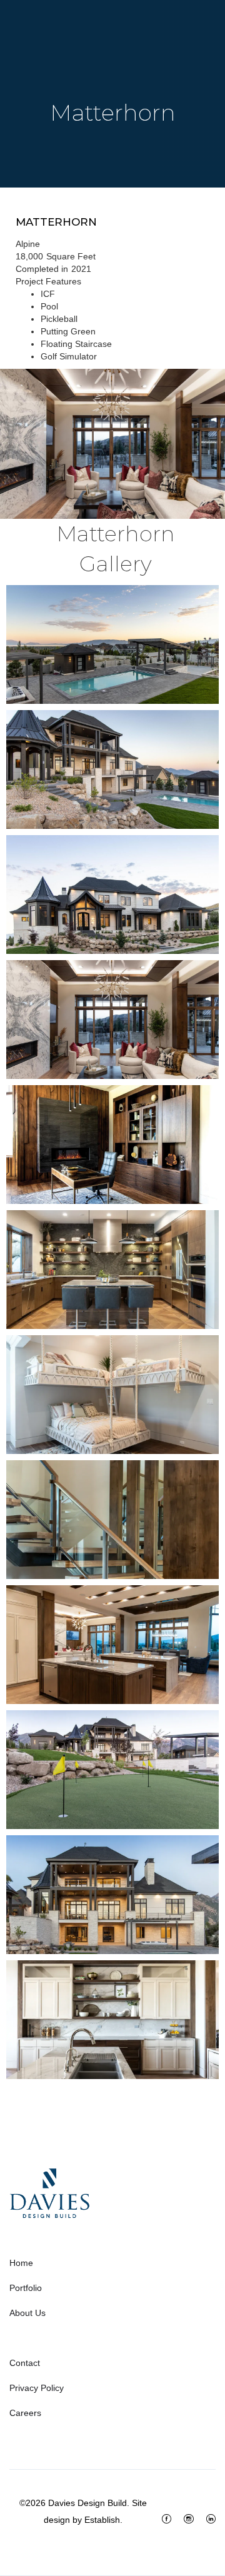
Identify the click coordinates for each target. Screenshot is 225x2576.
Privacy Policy (37, 2388)
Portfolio (26, 2288)
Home (21, 2263)
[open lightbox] (112, 444)
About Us (27, 2313)
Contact (25, 2363)
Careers (25, 2413)
